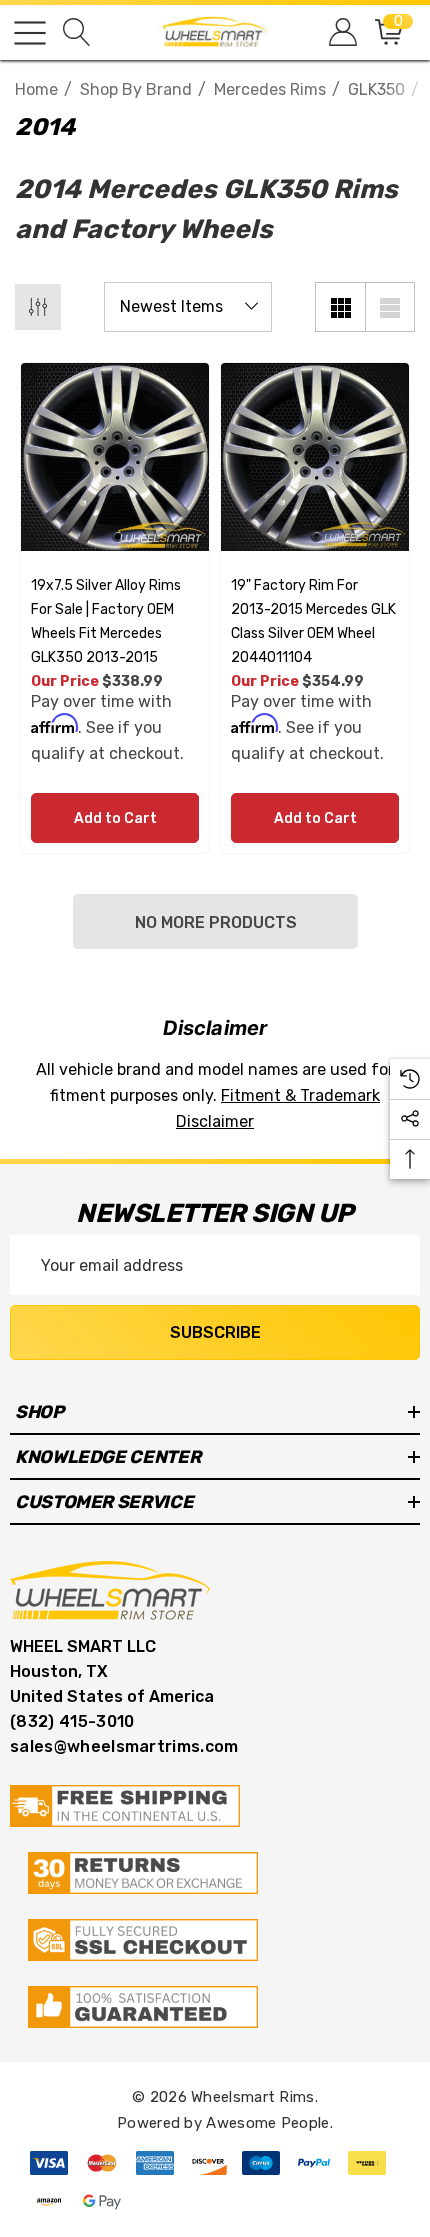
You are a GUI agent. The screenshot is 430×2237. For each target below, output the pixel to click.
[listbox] (188, 307)
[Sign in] (341, 32)
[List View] (390, 307)
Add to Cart (115, 818)
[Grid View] (340, 307)
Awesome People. (269, 2123)
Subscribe (215, 1332)
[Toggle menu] (30, 33)
